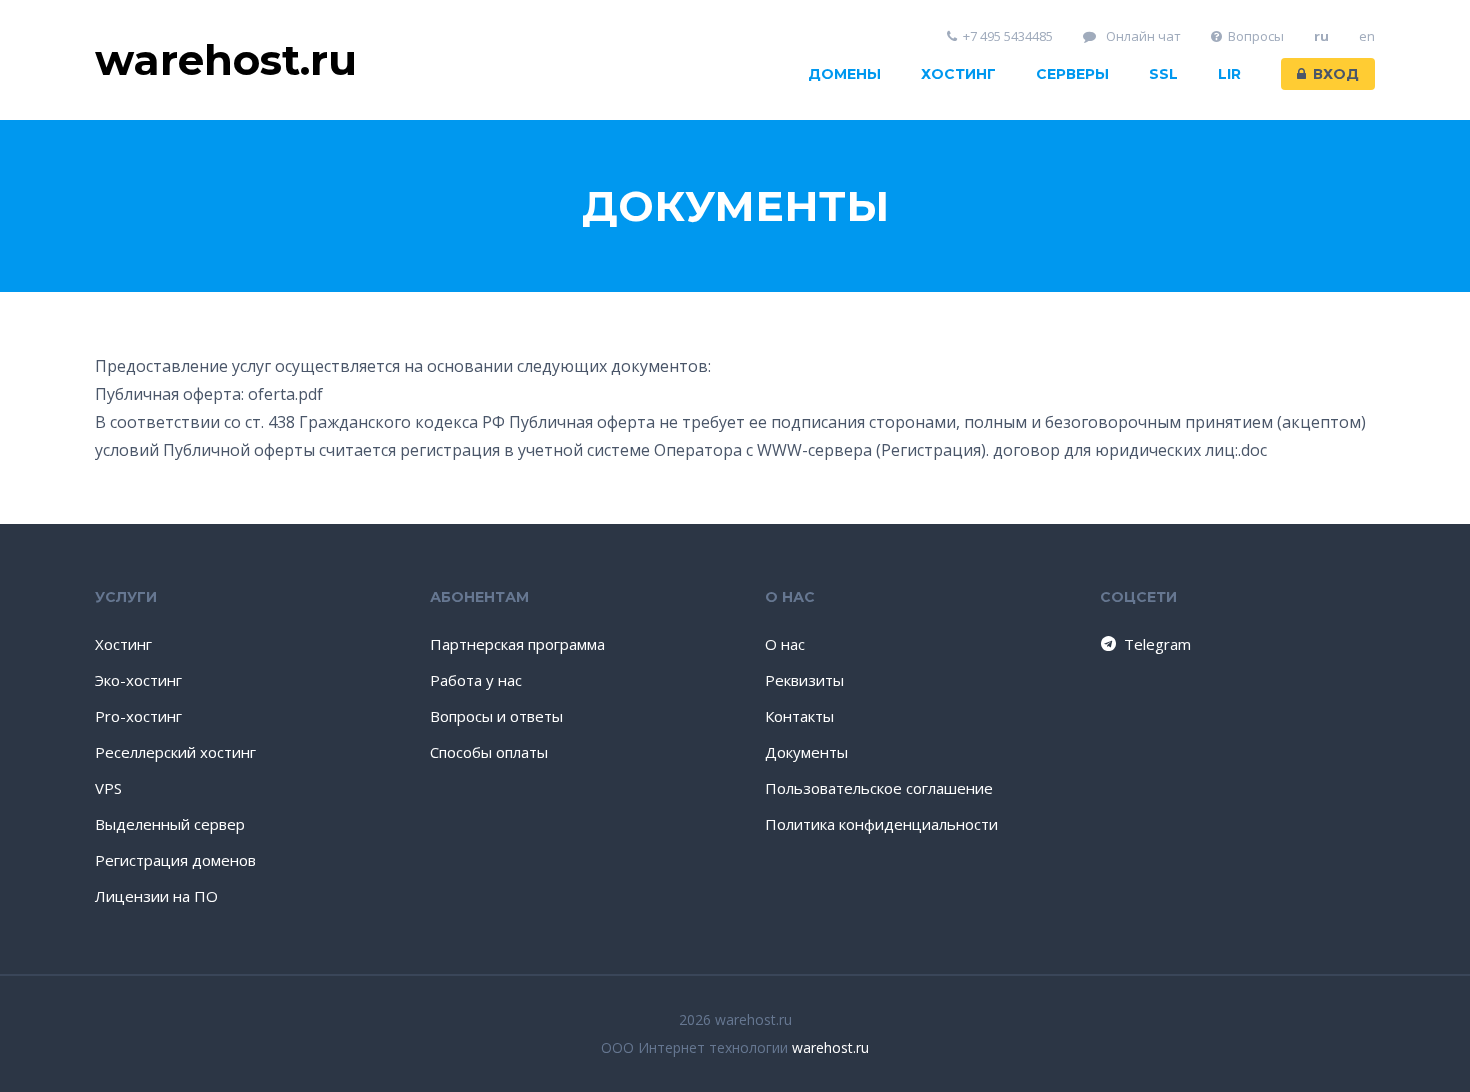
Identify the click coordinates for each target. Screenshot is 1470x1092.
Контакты (799, 716)
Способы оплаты (489, 752)
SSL (1163, 74)
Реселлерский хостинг (175, 752)
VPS (108, 788)
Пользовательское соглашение (879, 788)
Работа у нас (476, 680)
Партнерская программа (517, 644)
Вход (1336, 74)
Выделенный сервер (170, 824)
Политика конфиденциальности (881, 824)
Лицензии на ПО (156, 896)
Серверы (1072, 74)
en (1367, 36)
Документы (806, 752)
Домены (844, 74)
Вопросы (1256, 36)
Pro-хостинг (138, 716)
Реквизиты (804, 680)
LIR (1229, 74)
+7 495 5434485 (1008, 36)
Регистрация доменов (175, 860)
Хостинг (958, 74)
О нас (785, 644)
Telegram (1157, 644)
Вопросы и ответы (496, 716)
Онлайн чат (1142, 36)
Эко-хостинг (138, 680)
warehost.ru (830, 1047)
